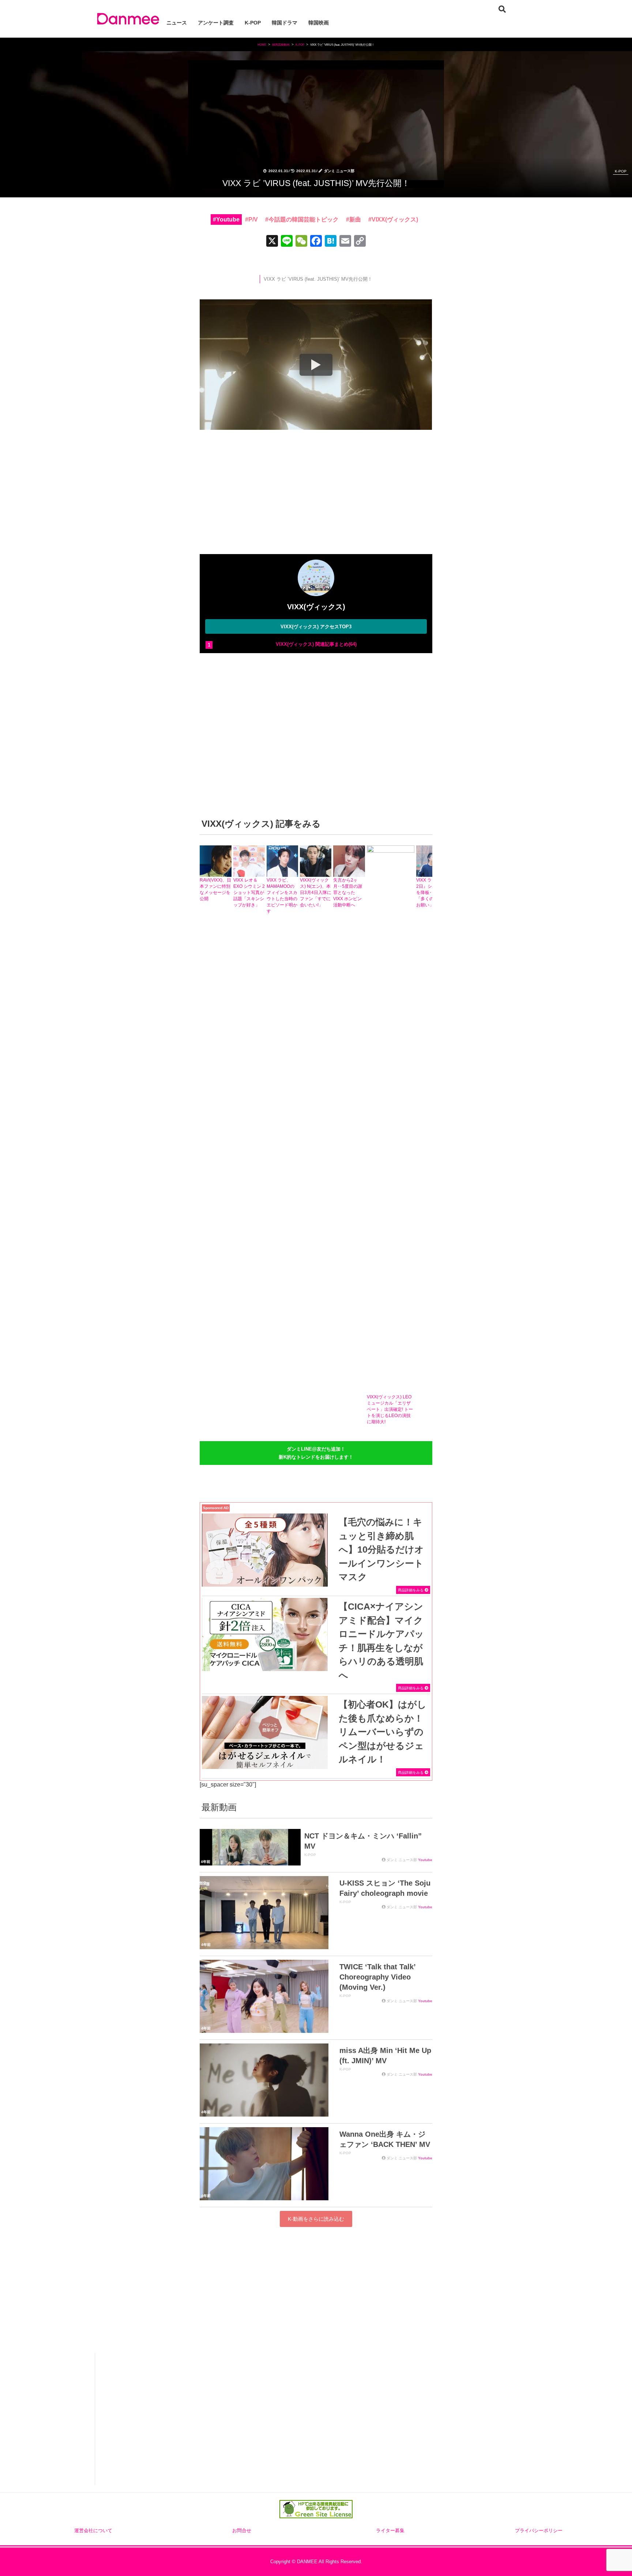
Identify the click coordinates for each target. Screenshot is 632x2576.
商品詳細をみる (411, 1590)
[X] (272, 242)
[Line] (287, 242)
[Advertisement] (316, 494)
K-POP (621, 171)
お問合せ (242, 2531)
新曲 (355, 219)
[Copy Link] (360, 242)
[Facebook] (316, 242)
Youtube (228, 219)
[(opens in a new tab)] (265, 1550)
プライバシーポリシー (539, 2531)
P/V (253, 219)
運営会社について (93, 2531)
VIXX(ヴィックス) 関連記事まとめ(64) (316, 644)
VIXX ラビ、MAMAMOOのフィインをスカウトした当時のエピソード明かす (282, 896)
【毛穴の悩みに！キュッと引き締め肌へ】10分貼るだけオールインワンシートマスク (381, 1549)
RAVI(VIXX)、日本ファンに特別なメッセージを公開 (215, 889)
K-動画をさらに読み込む (316, 2219)
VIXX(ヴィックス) (395, 219)
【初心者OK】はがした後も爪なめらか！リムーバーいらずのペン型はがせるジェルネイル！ (383, 1732)
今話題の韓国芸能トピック (304, 219)
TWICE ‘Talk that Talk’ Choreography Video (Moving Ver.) (377, 1977)
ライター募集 (390, 2531)
